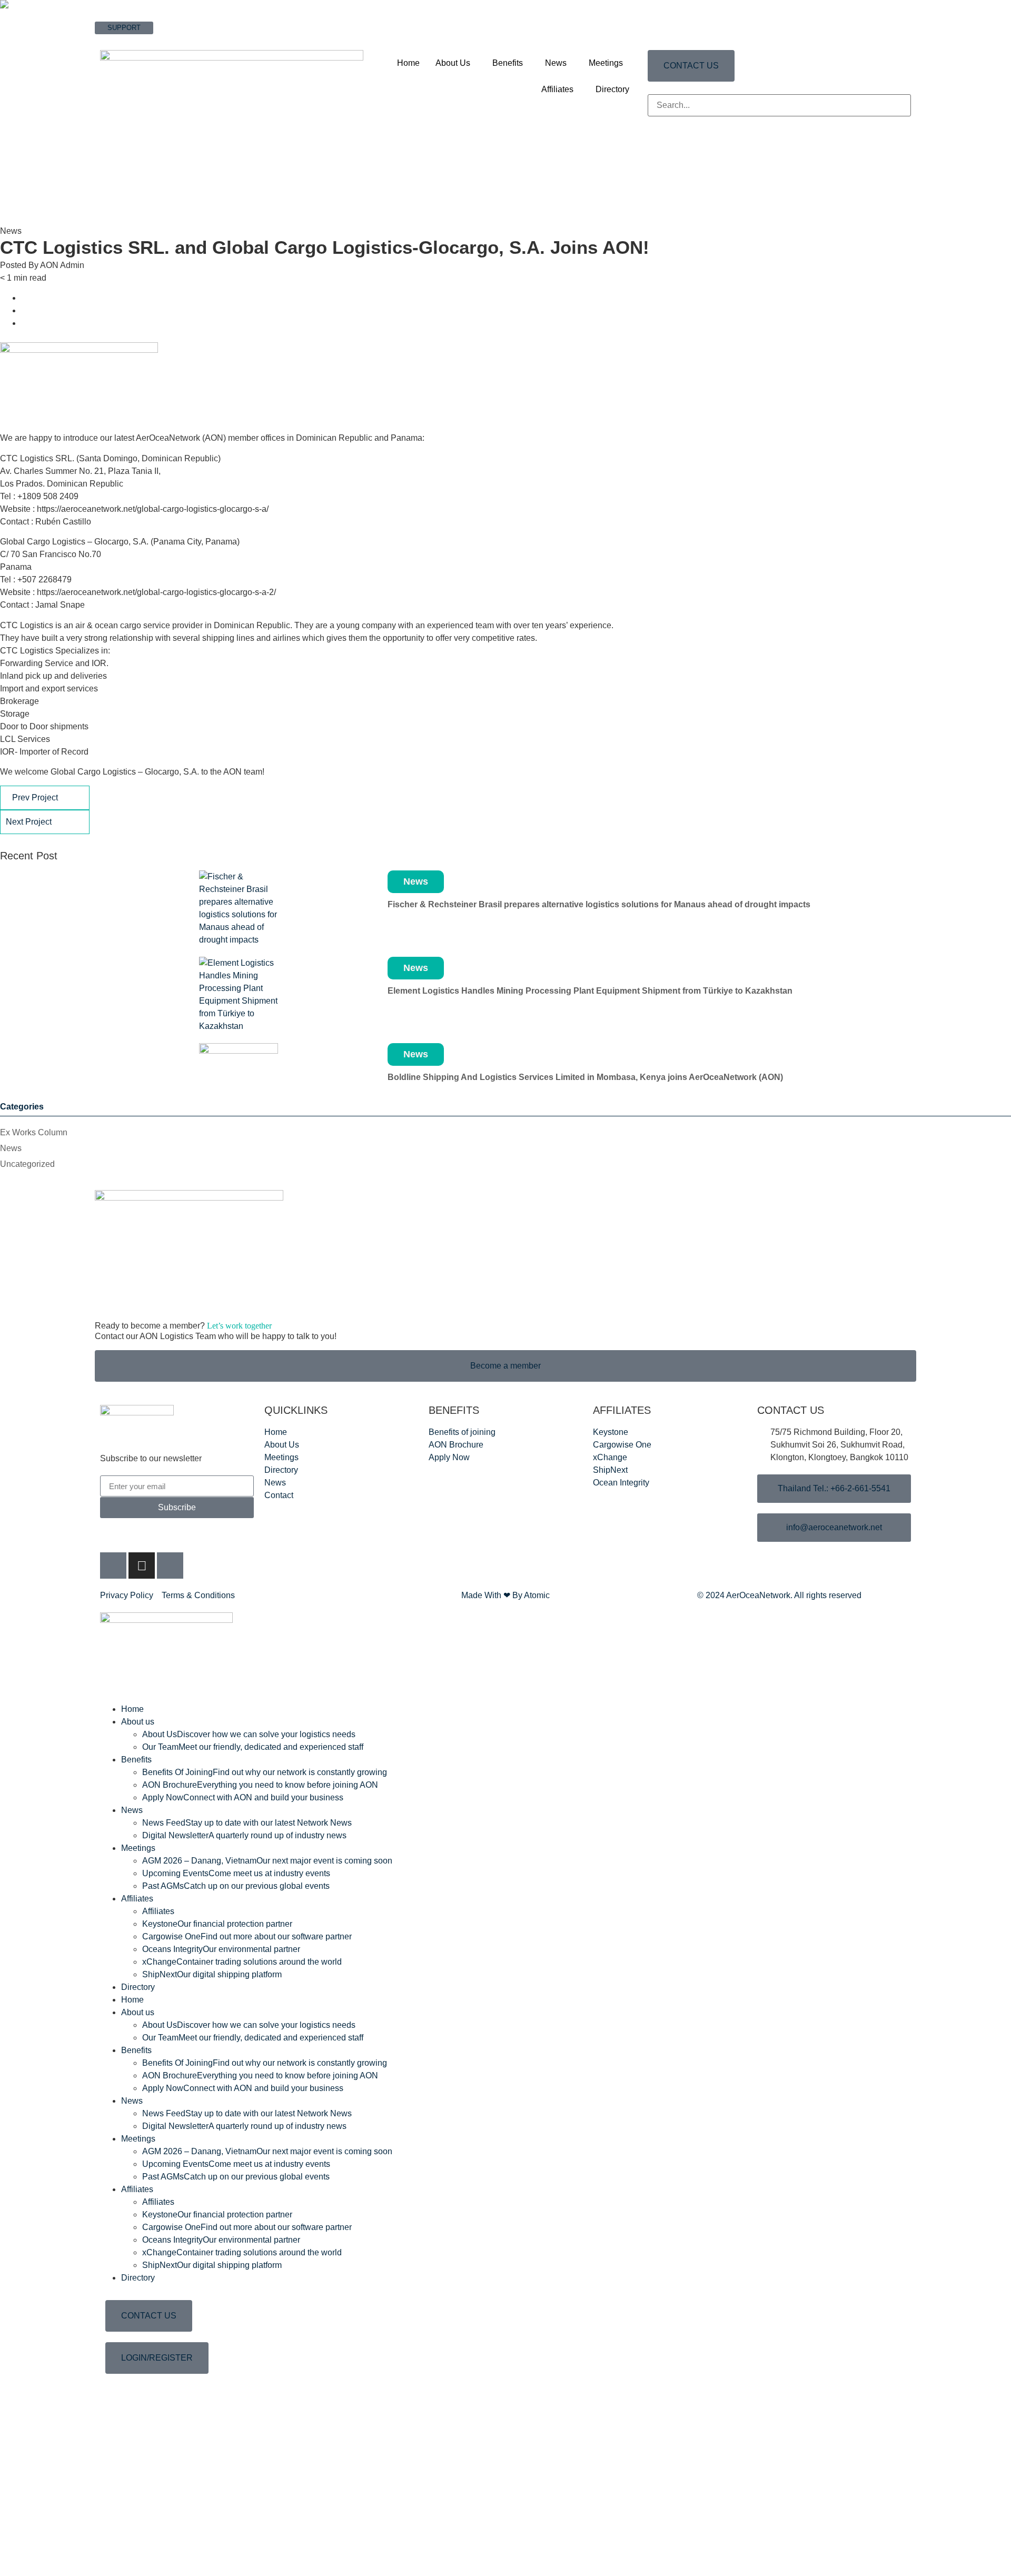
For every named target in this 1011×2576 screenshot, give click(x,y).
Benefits (508, 63)
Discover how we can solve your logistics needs (249, 1734)
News (556, 63)
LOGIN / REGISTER (126, 39)
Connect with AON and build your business (243, 1797)
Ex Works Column (34, 1132)
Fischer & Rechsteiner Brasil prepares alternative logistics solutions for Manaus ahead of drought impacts (599, 904)
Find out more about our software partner (247, 1936)
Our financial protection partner (217, 1924)
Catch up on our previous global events (236, 1886)
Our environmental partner (221, 1949)
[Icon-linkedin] (170, 1566)
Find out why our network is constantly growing (265, 1772)
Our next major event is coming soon (267, 1861)
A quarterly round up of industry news (244, 1835)
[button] (779, 88)
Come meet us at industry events (236, 1873)
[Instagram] (142, 1566)
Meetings (606, 63)
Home (408, 63)
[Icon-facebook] (113, 1566)
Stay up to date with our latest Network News (247, 1823)
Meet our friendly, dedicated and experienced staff (253, 1747)
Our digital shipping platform (212, 1974)
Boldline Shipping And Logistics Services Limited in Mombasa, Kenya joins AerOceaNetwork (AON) (585, 1077)
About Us (453, 63)
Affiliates (557, 89)
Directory (612, 89)
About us (138, 1722)
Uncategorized (27, 1164)
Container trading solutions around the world (242, 1962)
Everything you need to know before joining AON (260, 1785)
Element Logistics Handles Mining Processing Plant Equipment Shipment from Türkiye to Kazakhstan (590, 991)
